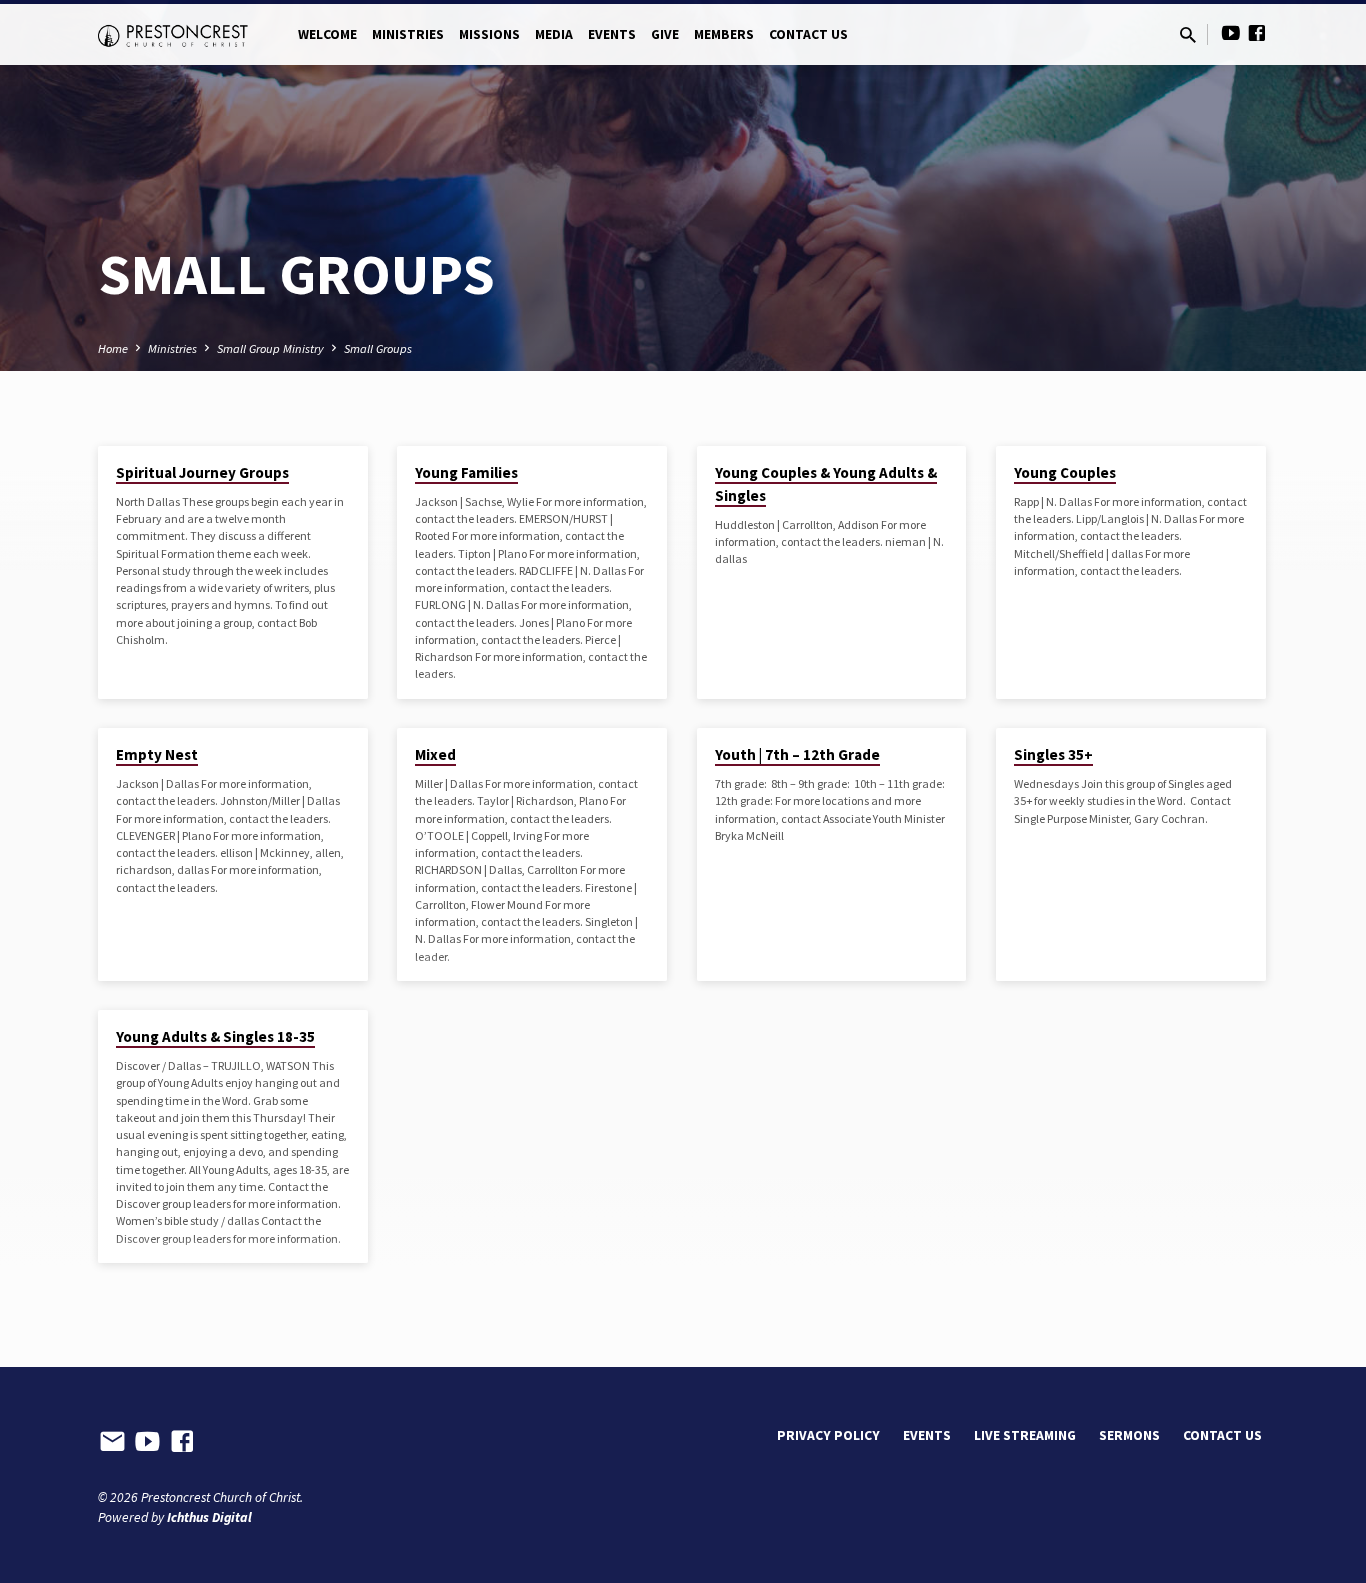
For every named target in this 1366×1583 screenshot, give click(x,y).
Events (612, 34)
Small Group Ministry (270, 348)
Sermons (1129, 1435)
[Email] (112, 1442)
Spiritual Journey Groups (202, 472)
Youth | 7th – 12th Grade (797, 754)
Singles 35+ (1053, 754)
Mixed (435, 754)
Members (724, 34)
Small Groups (378, 348)
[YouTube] (1231, 33)
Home (113, 348)
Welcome (327, 34)
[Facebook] (1257, 33)
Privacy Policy (828, 1435)
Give (665, 34)
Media (554, 34)
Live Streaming (1025, 1435)
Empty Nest (157, 754)
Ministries (408, 34)
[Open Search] (1188, 35)
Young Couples (1065, 472)
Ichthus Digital (209, 1517)
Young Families (466, 472)
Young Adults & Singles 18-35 (215, 1036)
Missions (489, 34)
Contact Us (808, 34)
